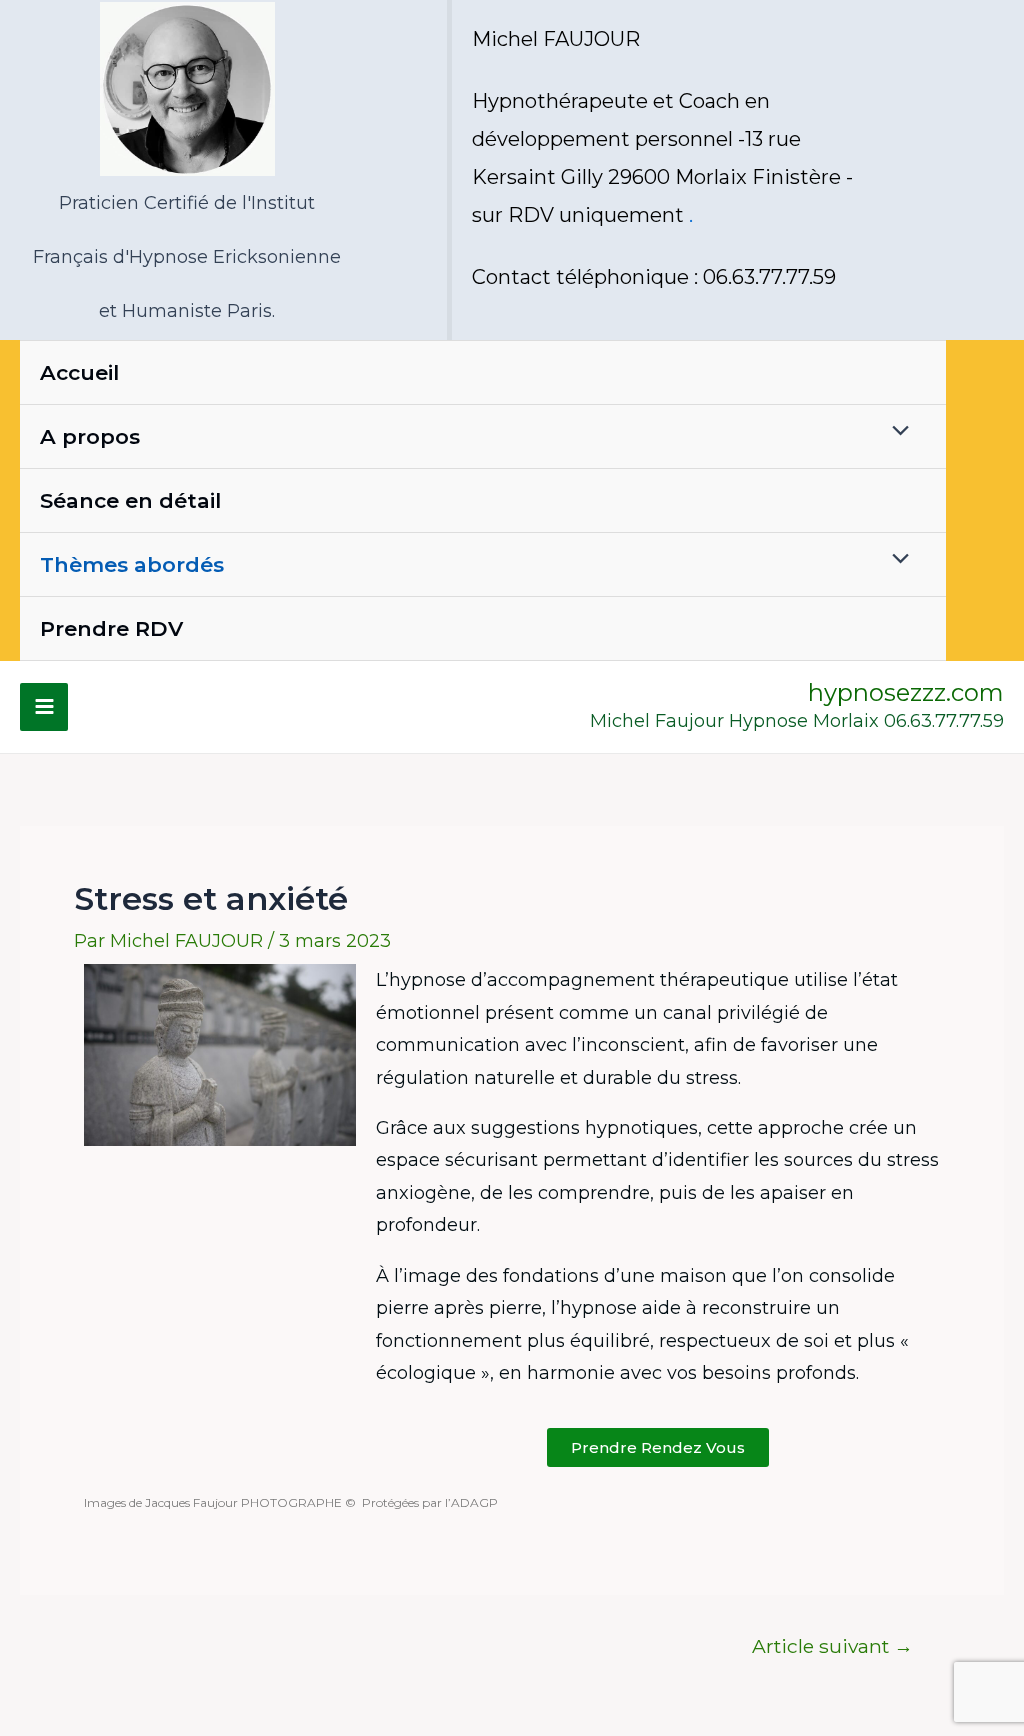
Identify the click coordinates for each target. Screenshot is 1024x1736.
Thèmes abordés (132, 564)
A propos (90, 436)
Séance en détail (130, 500)
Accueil (79, 372)
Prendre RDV (111, 628)
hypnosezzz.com (906, 692)
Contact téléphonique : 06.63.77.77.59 (654, 277)
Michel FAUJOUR (556, 39)
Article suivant (832, 1646)
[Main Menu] (44, 707)
